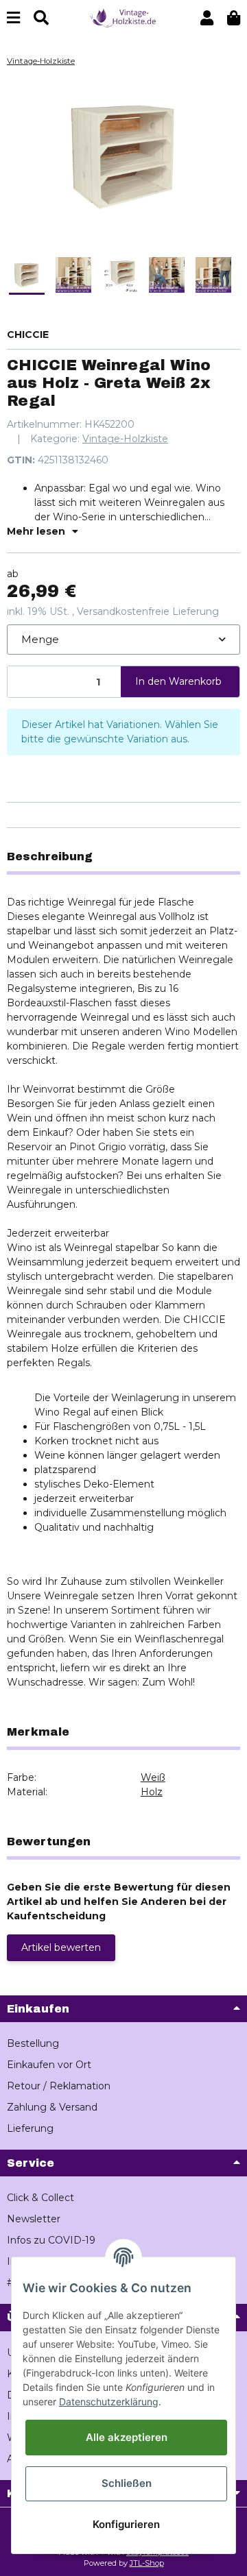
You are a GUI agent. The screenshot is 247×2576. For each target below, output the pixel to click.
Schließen (127, 2483)
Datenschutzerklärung (109, 2402)
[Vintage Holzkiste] (123, 17)
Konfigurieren (126, 2524)
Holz (152, 1792)
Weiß (153, 1777)
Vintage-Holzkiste (125, 439)
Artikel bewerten (61, 1947)
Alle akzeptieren (127, 2437)
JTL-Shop (147, 2563)
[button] (207, 18)
